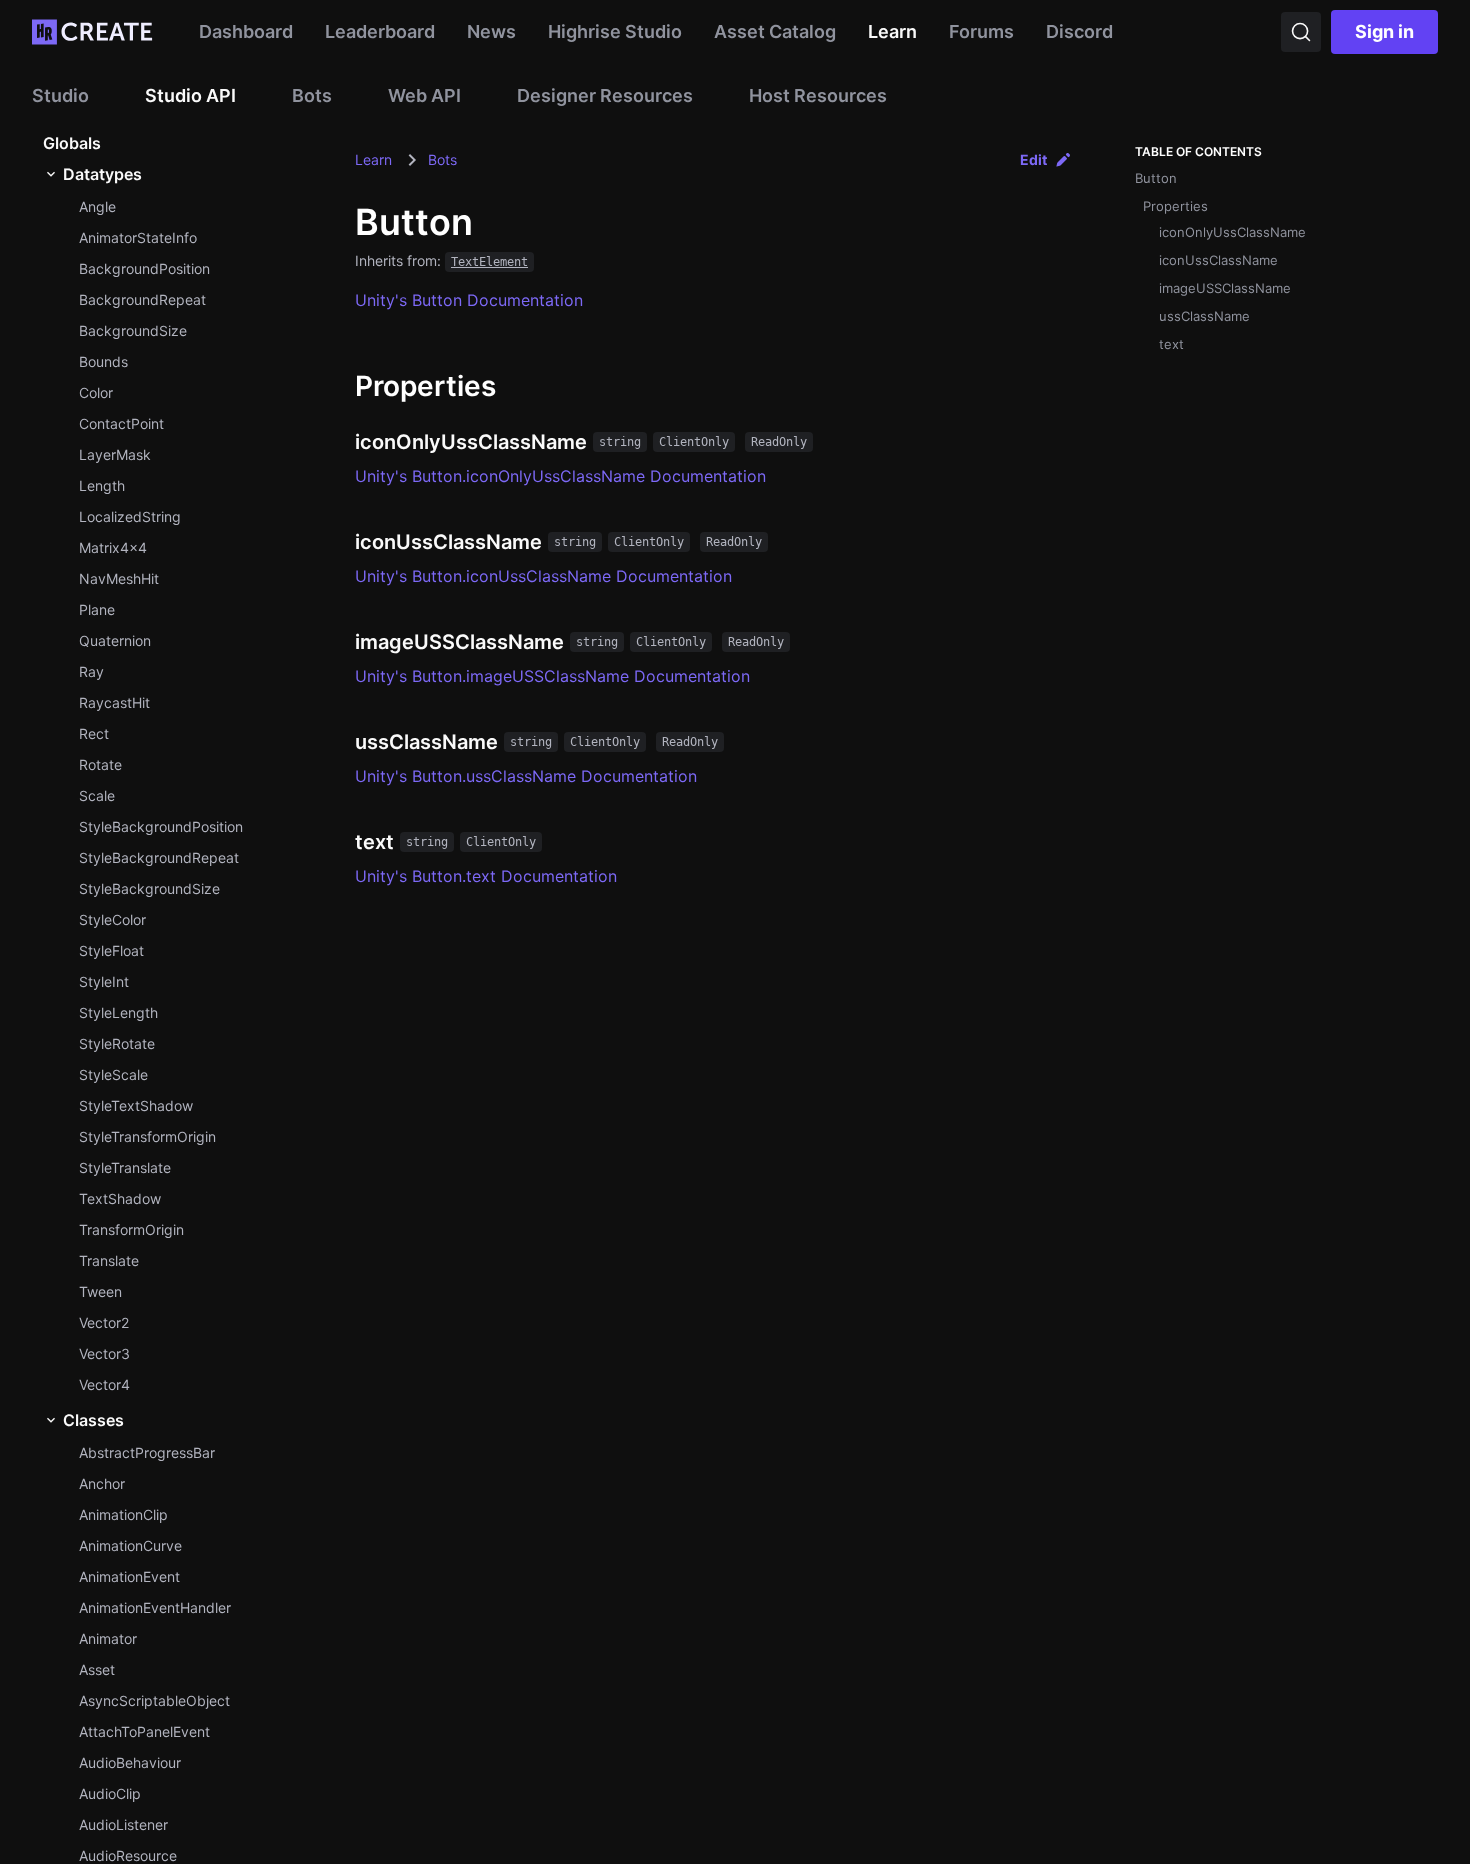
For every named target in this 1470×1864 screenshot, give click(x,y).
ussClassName (1204, 316)
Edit (1033, 159)
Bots (442, 159)
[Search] (1301, 32)
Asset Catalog (775, 31)
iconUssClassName (1218, 260)
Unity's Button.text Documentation (486, 876)
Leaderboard (380, 31)
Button (1156, 178)
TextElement (489, 262)
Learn (892, 31)
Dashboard (246, 31)
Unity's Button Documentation (469, 300)
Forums (981, 31)
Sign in (1384, 31)
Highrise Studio (615, 31)
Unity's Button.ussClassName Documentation (526, 776)
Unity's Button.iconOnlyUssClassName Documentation (560, 476)
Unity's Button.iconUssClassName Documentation (543, 576)
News (491, 31)
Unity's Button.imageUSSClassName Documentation (552, 676)
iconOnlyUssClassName (1232, 232)
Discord (1079, 31)
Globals (72, 143)
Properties (1175, 206)
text (1171, 344)
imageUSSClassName (1225, 288)
